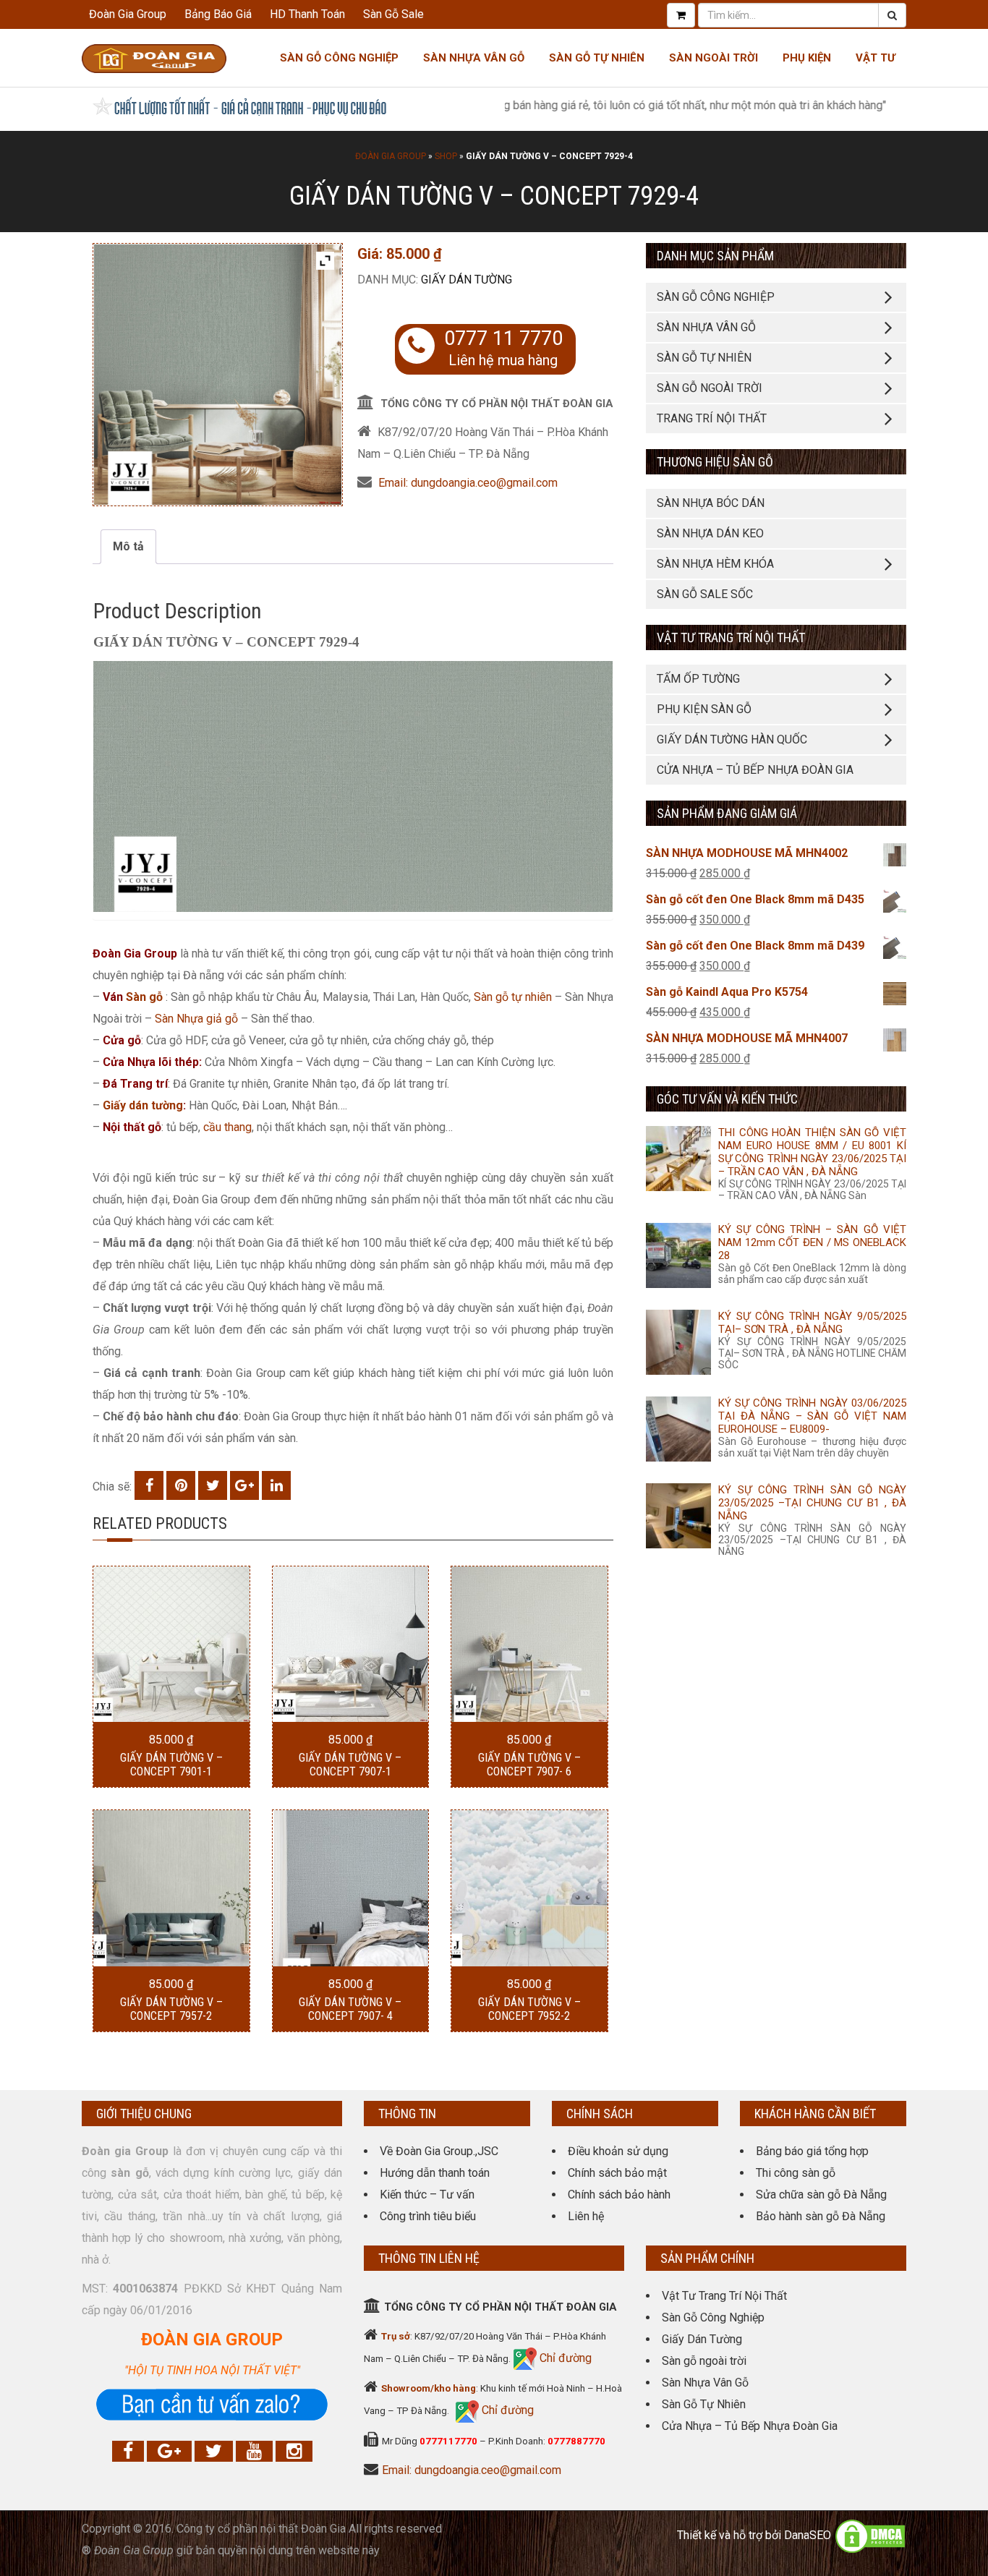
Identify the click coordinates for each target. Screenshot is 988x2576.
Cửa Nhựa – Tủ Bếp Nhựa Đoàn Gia (755, 770)
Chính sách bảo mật (617, 2173)
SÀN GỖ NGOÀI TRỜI (710, 388)
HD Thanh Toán (307, 14)
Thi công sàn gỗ (796, 2173)
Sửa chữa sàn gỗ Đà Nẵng (821, 2195)
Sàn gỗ (144, 997)
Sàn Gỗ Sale (393, 14)
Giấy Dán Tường (702, 2339)
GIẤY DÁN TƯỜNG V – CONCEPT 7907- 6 (529, 1765)
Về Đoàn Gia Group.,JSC (439, 2151)
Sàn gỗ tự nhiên (513, 997)
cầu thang (227, 1127)
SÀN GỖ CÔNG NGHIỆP (716, 297)
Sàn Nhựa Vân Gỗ (705, 2383)
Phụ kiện (807, 58)
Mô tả (128, 546)
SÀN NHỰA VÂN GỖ (706, 327)
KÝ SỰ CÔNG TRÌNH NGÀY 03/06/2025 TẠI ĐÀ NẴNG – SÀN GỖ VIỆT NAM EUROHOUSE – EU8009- (812, 1416)
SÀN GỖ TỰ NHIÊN (704, 358)
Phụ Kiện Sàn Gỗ (704, 709)
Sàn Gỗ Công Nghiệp (339, 58)
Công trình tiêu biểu (428, 2216)
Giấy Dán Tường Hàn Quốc (732, 739)
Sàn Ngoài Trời (714, 58)
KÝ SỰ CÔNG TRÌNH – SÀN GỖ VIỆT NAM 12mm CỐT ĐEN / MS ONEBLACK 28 (812, 1242)
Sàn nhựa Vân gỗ (474, 58)
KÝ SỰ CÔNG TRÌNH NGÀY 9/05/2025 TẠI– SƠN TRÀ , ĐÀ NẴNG (812, 1323)
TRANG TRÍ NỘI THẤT (712, 418)
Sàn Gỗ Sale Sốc (705, 594)
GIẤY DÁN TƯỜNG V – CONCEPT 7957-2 (171, 2009)
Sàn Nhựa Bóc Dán (711, 503)
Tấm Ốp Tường (698, 679)
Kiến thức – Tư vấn (427, 2195)
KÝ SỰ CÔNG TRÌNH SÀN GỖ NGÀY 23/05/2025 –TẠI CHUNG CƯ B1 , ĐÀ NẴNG (812, 1503)
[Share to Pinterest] (181, 1485)
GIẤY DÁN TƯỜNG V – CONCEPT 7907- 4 (350, 2009)
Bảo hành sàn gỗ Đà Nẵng (821, 2216)
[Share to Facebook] (149, 1485)
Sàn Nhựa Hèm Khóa (715, 564)
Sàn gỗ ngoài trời (704, 2361)
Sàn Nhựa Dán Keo (710, 533)
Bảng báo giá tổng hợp (812, 2151)
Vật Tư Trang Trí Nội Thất (724, 2296)
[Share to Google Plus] (244, 1485)
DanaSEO (808, 2535)
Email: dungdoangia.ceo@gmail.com (468, 483)
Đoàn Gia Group (128, 14)
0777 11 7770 (503, 338)
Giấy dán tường (467, 280)
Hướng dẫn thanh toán (435, 2173)
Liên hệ (586, 2216)
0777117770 (448, 2441)
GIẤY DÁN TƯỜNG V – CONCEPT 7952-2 (529, 2009)
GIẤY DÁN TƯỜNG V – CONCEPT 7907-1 (350, 1765)
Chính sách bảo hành (619, 2195)
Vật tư (876, 58)
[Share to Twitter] (213, 1485)
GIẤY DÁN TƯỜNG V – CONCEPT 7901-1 (171, 1765)
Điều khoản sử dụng (618, 2151)
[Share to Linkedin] (276, 1485)
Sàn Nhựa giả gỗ (196, 1019)
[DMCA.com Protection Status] (870, 2535)
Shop (446, 156)
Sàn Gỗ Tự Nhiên (597, 58)
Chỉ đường (564, 2358)
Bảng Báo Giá (218, 14)
